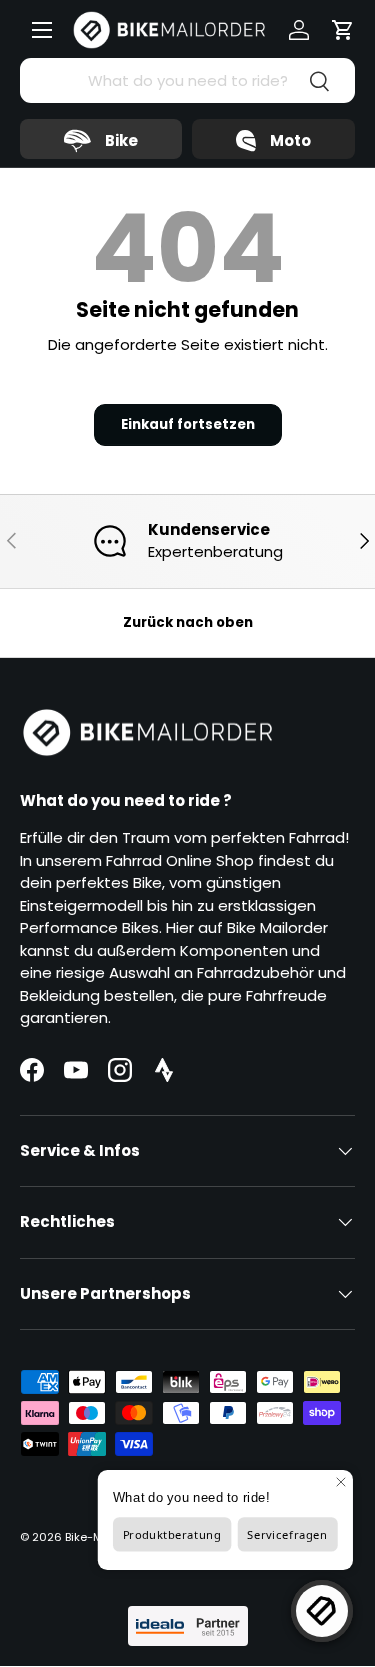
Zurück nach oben (188, 622)
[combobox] (187, 80)
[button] (343, 30)
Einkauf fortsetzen (188, 424)
